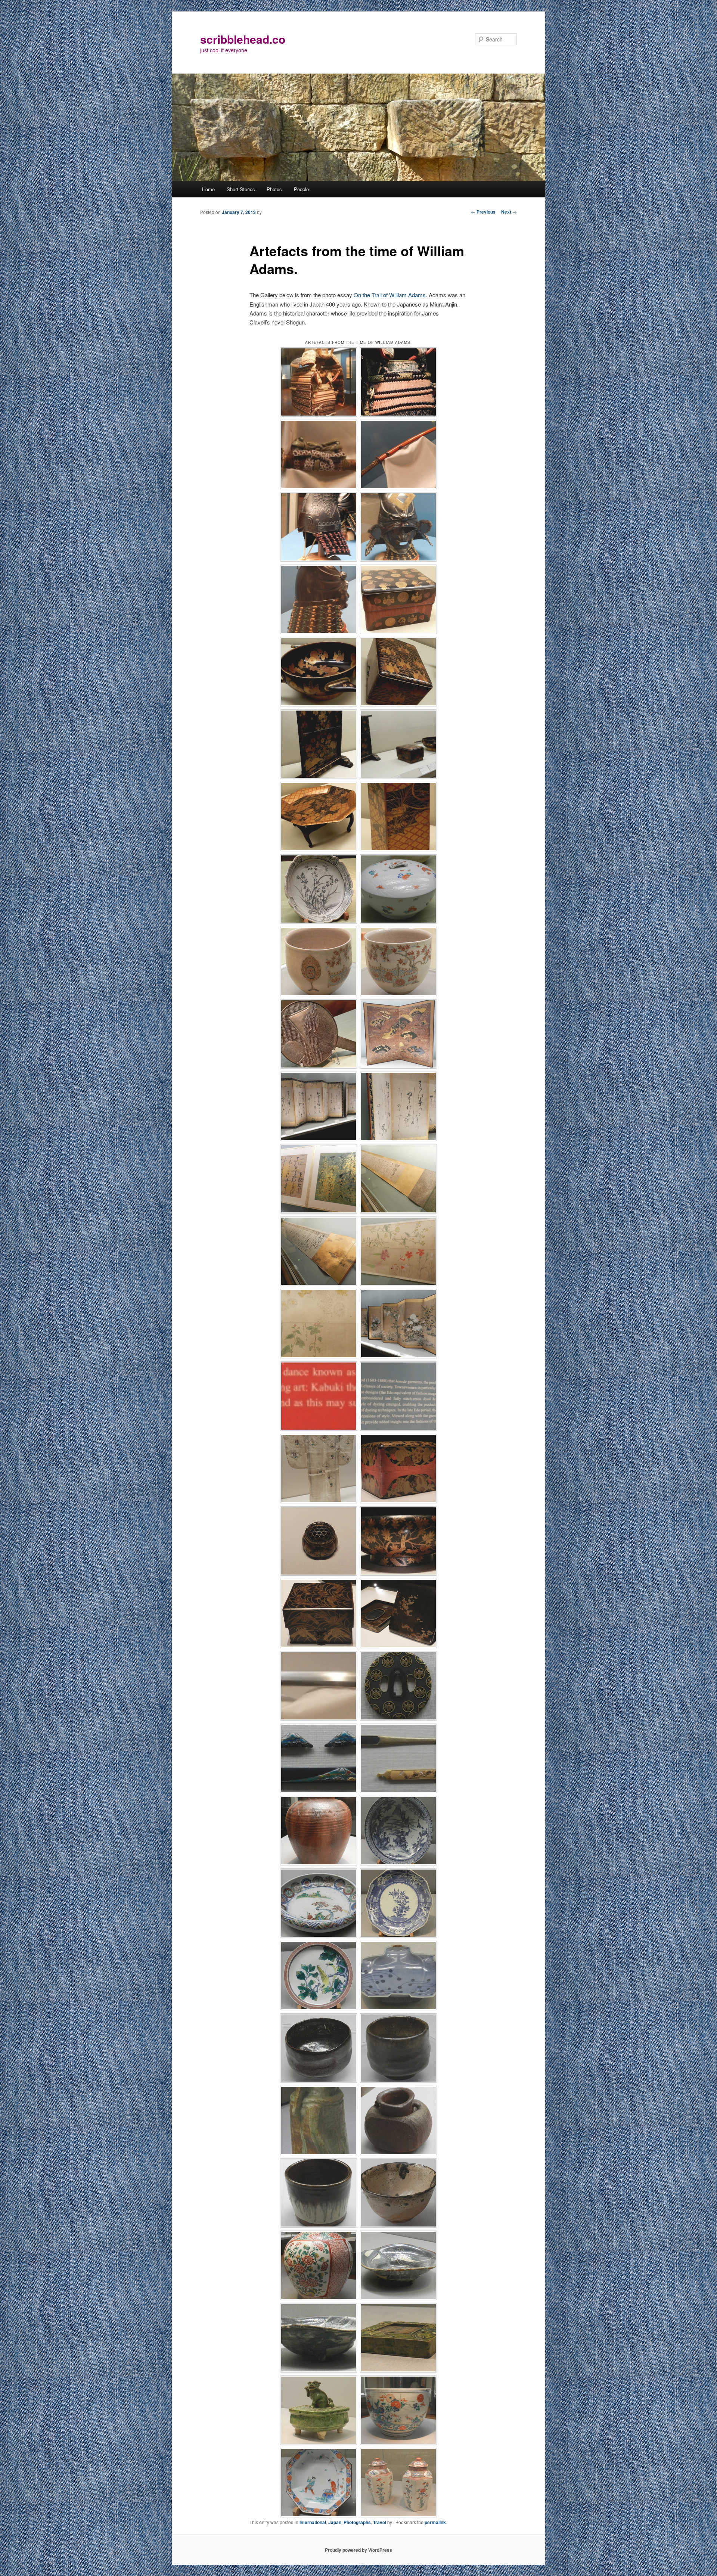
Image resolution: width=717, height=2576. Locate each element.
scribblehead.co (243, 39)
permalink (435, 2522)
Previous (483, 212)
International (313, 2522)
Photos (274, 189)
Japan (335, 2522)
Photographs (357, 2522)
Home (208, 189)
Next (509, 212)
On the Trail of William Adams (390, 295)
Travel (380, 2522)
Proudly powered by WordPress (358, 2550)
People (301, 189)
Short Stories (241, 189)
